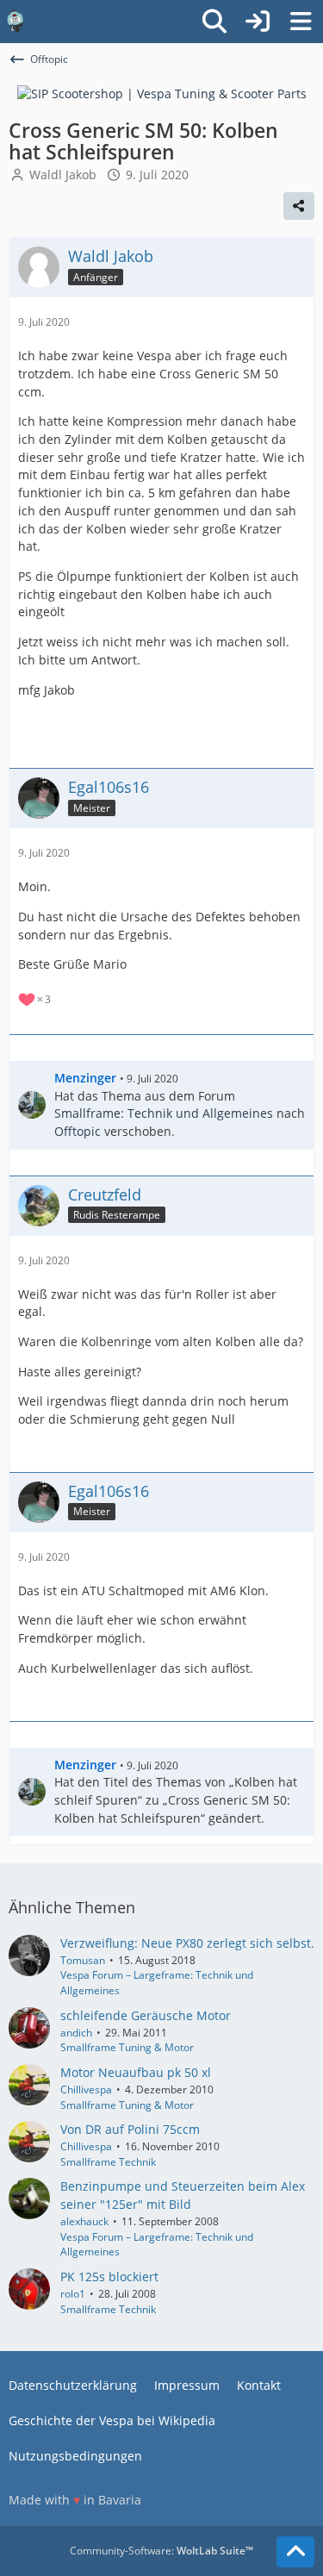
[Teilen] (299, 206)
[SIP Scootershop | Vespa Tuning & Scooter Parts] (162, 93)
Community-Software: (161, 2551)
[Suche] (214, 22)
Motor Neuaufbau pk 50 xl (136, 2072)
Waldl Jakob (63, 175)
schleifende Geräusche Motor (146, 2015)
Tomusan (83, 1960)
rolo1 (73, 2294)
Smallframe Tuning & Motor (127, 2047)
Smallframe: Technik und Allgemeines (164, 1113)
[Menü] (301, 22)
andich (76, 2033)
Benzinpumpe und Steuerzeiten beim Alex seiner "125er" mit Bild (183, 2195)
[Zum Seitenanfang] (295, 2552)
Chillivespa (86, 2089)
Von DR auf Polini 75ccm (130, 2129)
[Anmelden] (258, 22)
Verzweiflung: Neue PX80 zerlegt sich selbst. (187, 1943)
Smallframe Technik (108, 2162)
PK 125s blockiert (109, 2277)
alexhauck (84, 2221)
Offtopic (78, 1131)
